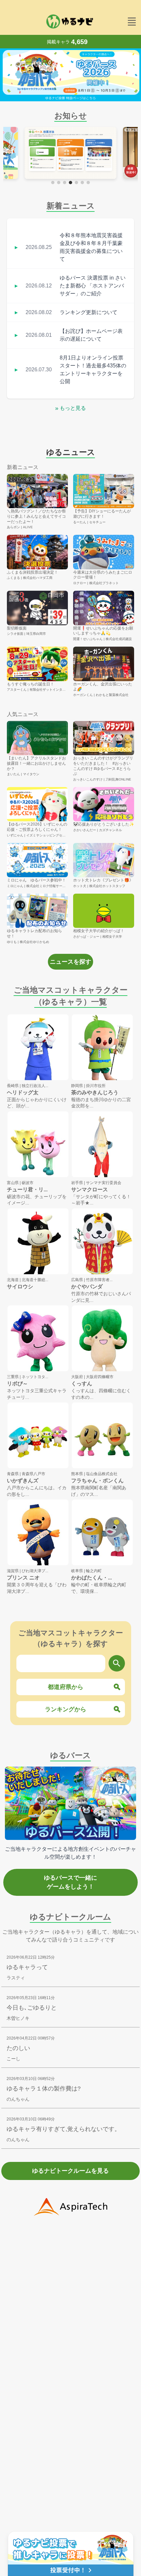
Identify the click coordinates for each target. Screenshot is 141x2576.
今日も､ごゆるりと (32, 2008)
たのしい (18, 2048)
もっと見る (70, 408)
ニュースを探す (70, 962)
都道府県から (66, 1687)
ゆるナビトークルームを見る (70, 2171)
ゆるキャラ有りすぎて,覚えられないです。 (63, 2129)
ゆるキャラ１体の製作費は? (44, 2089)
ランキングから (66, 1709)
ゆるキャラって (27, 1967)
